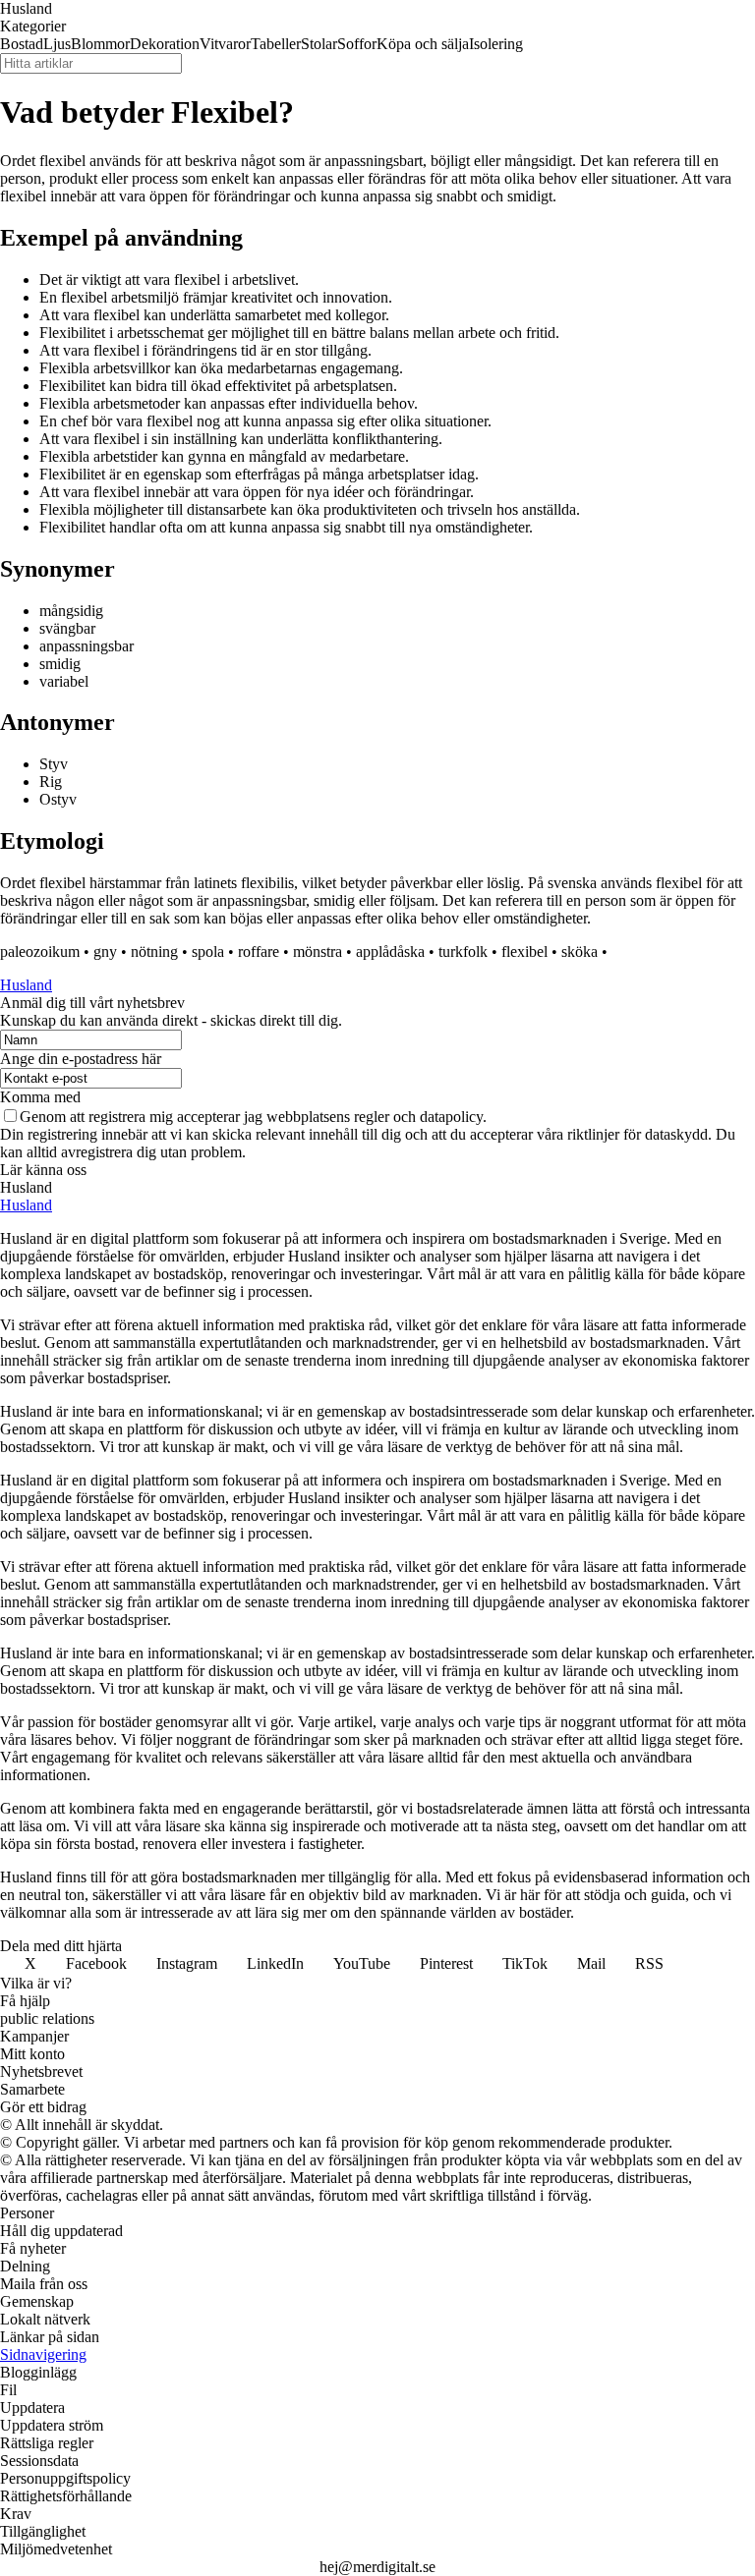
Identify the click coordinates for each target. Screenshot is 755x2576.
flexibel (524, 952)
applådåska (390, 952)
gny (105, 952)
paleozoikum (40, 952)
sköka (580, 952)
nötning (154, 952)
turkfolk (463, 952)
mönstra (318, 952)
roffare (259, 952)
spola (208, 952)
